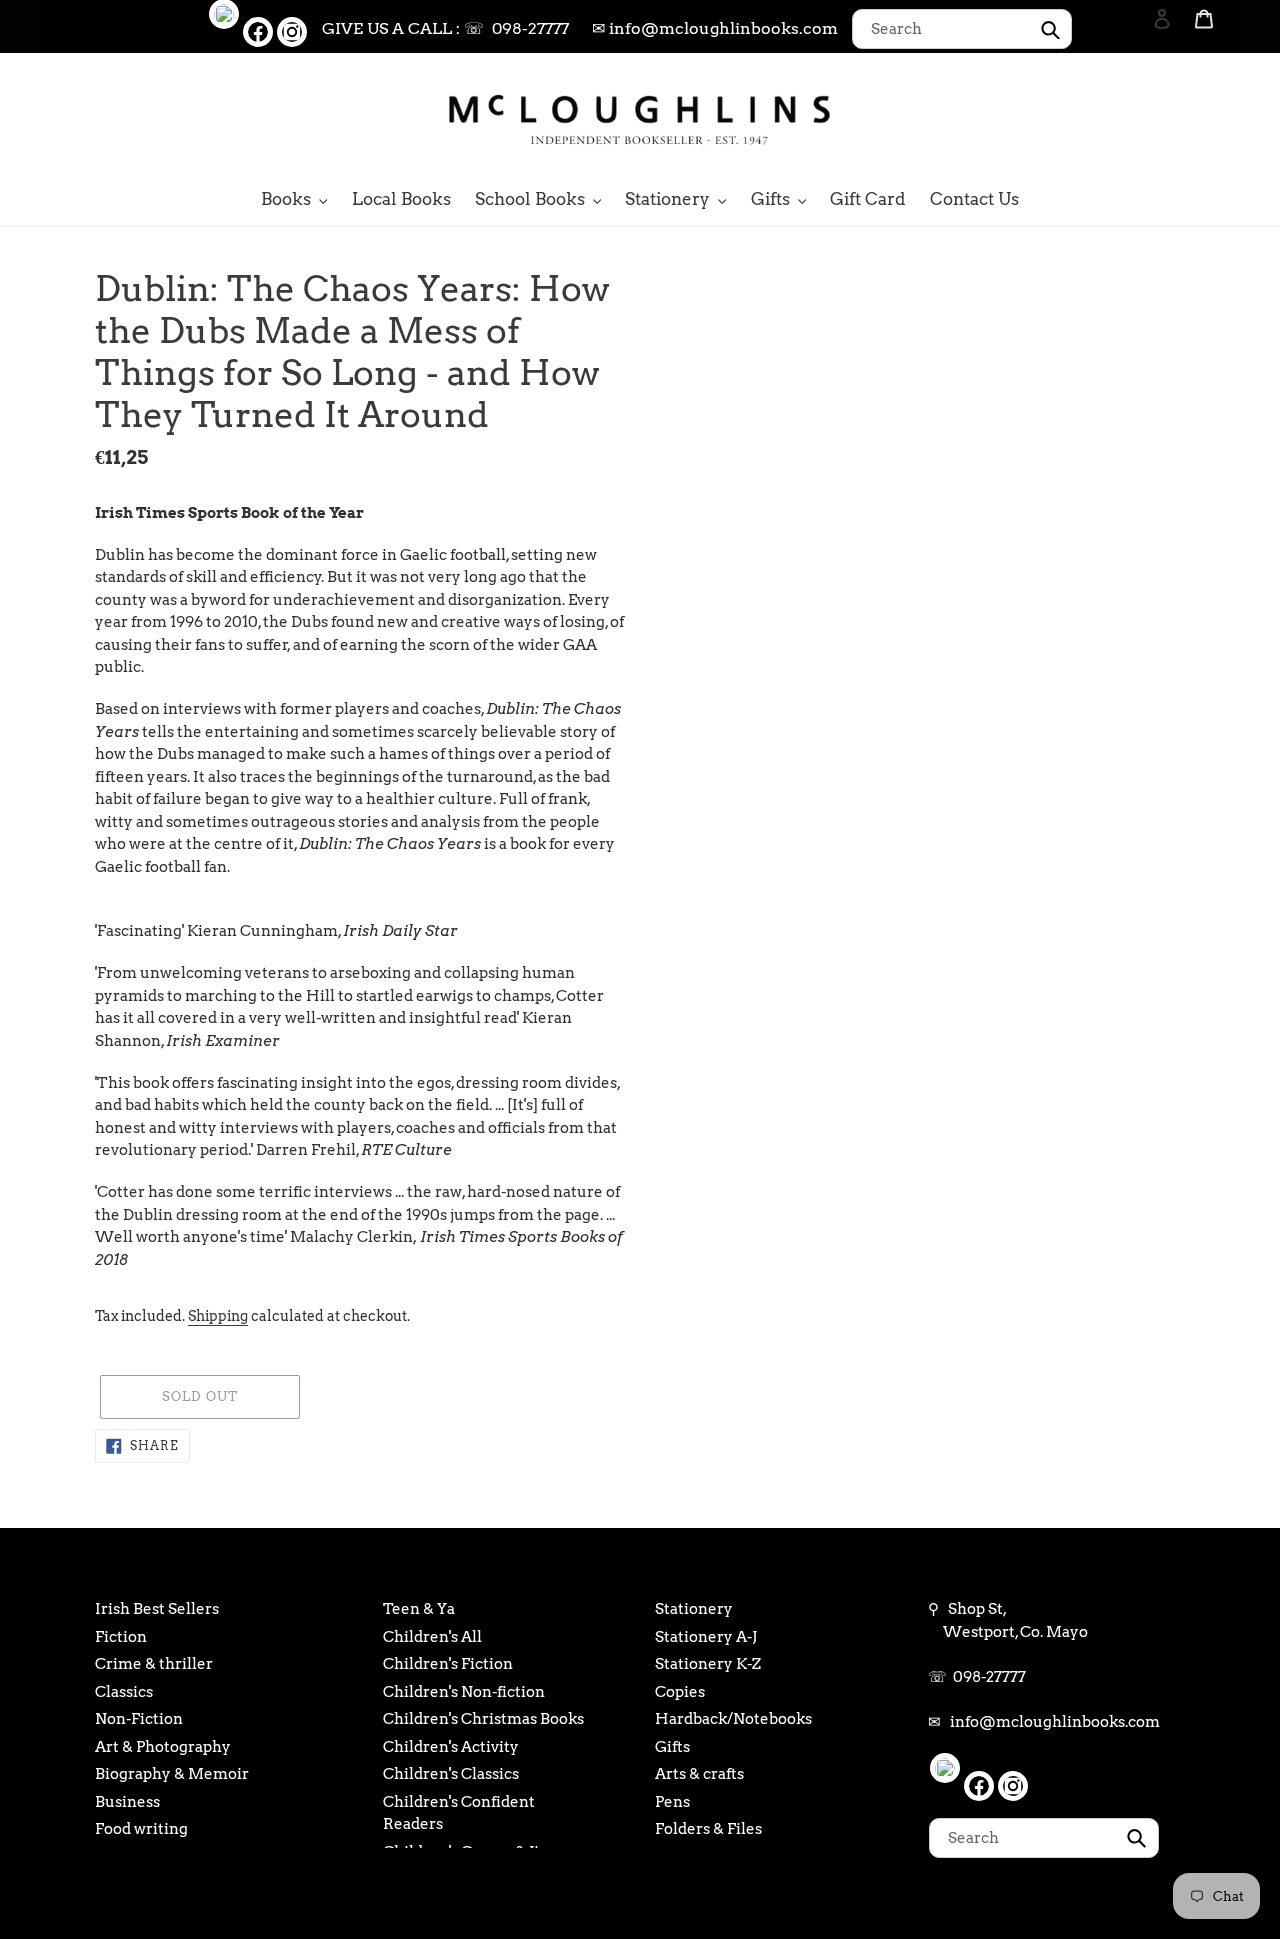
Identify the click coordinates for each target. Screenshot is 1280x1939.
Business (127, 1802)
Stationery (694, 1609)
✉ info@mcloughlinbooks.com (715, 28)
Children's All (432, 1637)
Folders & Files (708, 1829)
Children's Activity (451, 1747)
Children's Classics (451, 1774)
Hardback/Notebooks (733, 1719)
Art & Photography (163, 1747)
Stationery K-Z (708, 1664)
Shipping (218, 1316)
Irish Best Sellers (157, 1609)
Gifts (672, 1747)
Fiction (121, 1637)
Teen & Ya (419, 1609)
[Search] (1135, 118)
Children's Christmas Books (483, 1719)
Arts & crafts (699, 1774)
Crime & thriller (154, 1664)
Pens (672, 1802)
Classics (124, 1692)
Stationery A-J (706, 1637)
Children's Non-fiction (464, 1692)
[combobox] (962, 29)
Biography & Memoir (172, 1774)
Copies (680, 1692)
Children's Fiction (448, 1664)
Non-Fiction (139, 1719)
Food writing (141, 1829)
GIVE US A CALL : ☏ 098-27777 (445, 28)
